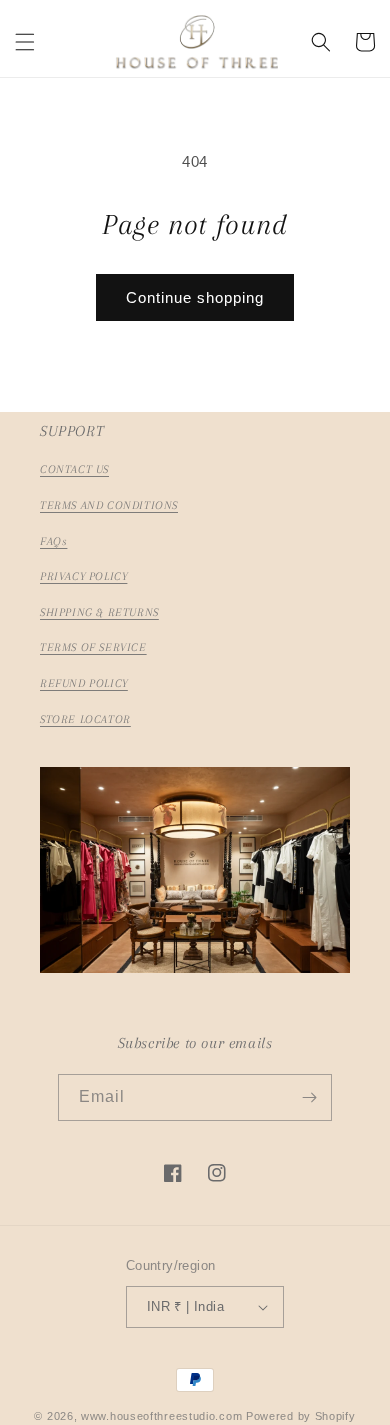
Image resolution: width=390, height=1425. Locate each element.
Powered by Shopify (301, 1416)
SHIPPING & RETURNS (99, 612)
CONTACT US (74, 469)
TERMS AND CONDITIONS (109, 505)
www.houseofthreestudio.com (161, 1416)
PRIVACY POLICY (83, 576)
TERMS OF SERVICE (93, 647)
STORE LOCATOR (85, 719)
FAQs (53, 541)
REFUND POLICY (84, 683)
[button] (25, 42)
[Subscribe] (309, 1097)
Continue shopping (195, 297)
